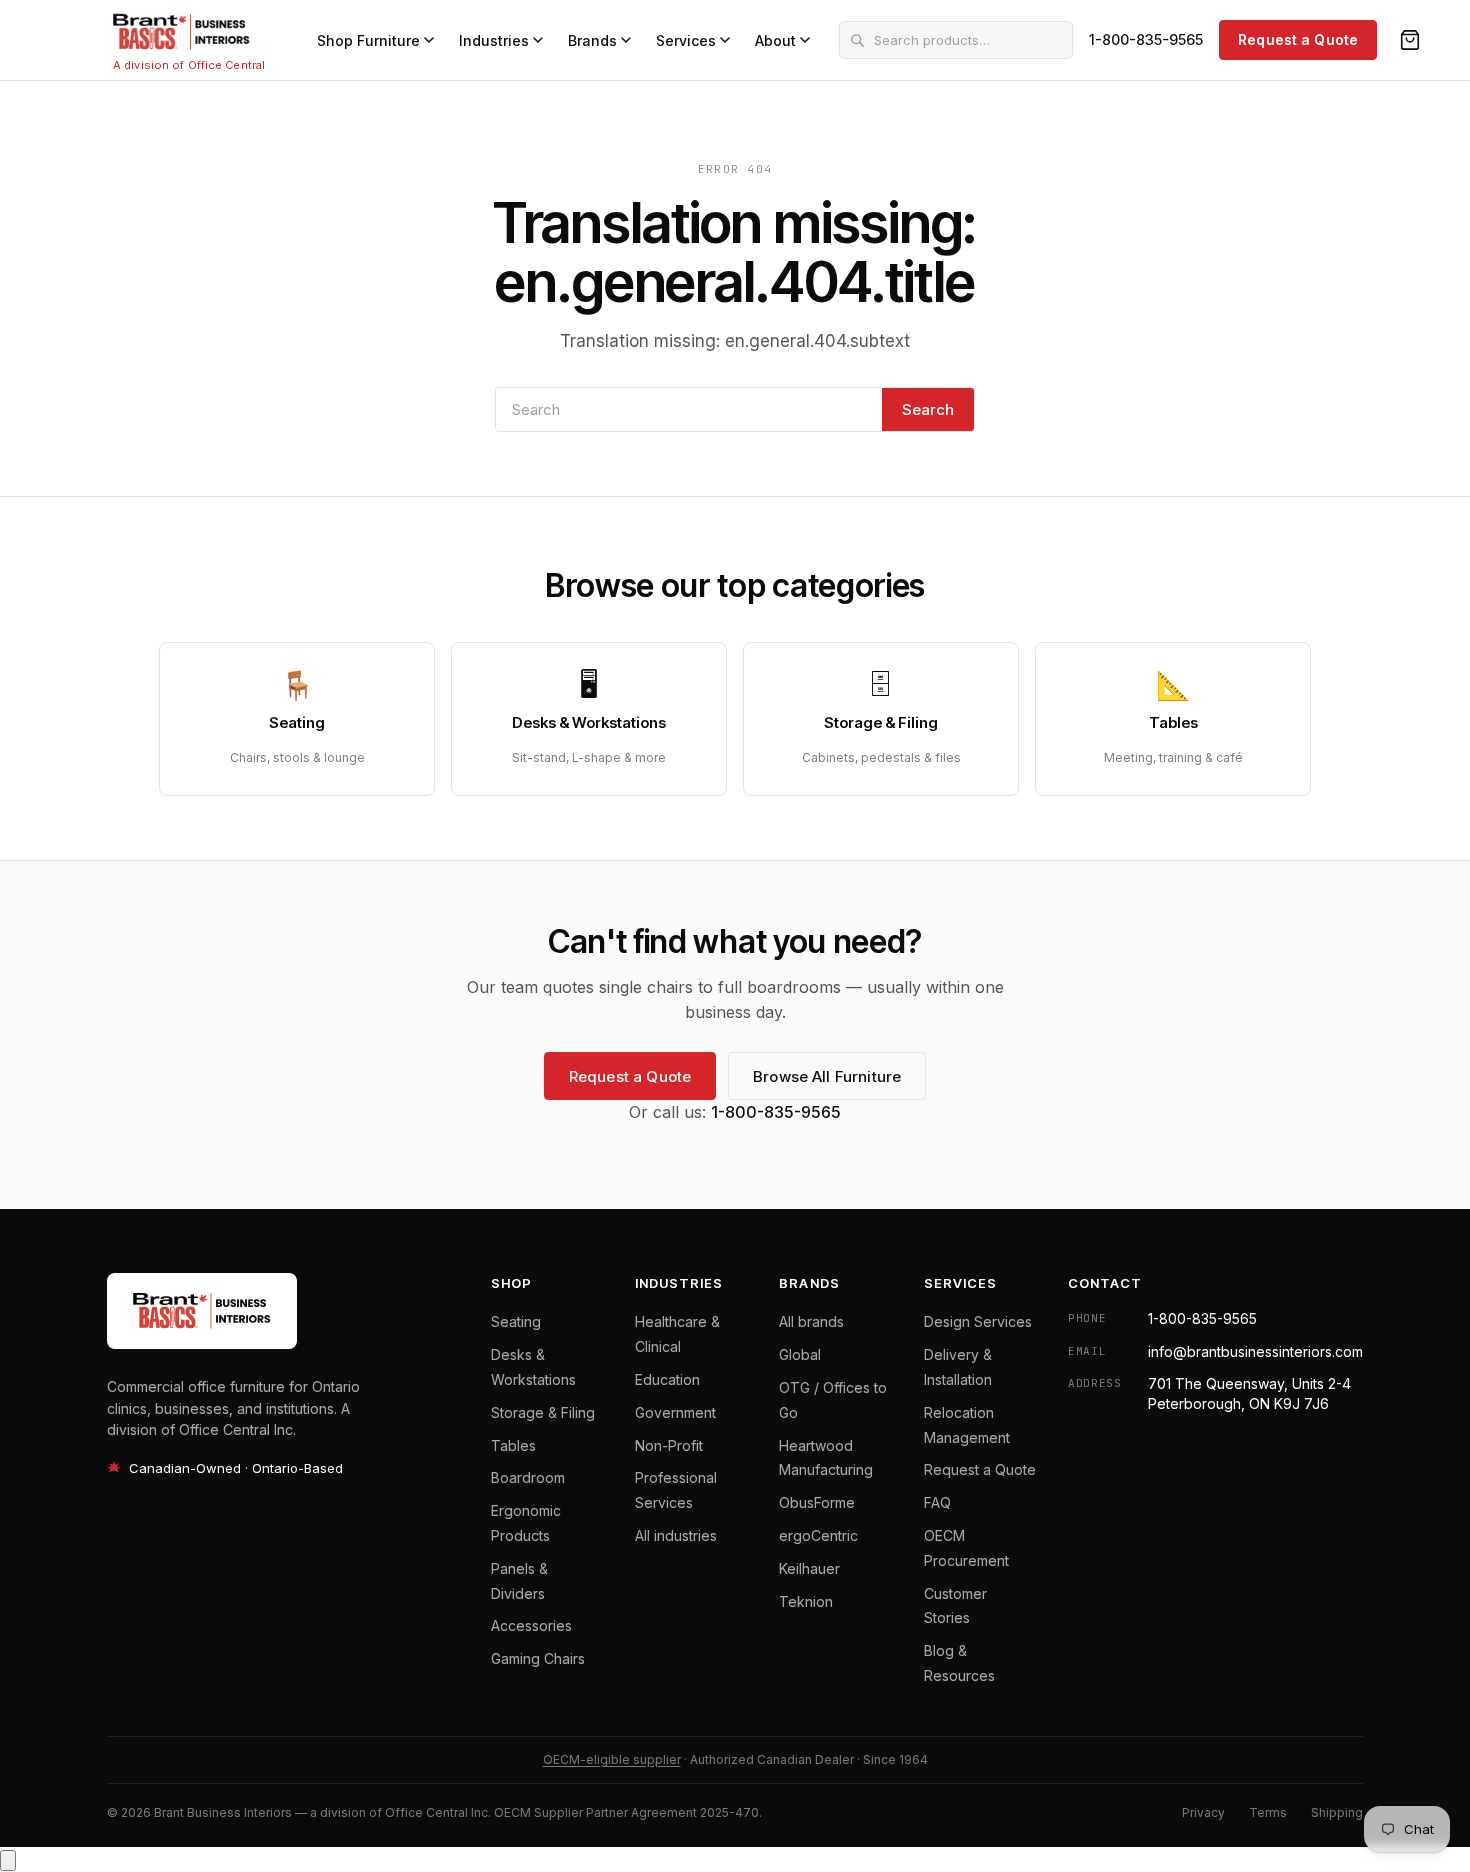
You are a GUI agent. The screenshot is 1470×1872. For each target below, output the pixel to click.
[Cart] (1410, 40)
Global (800, 1354)
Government (675, 1412)
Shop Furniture (368, 40)
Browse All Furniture (827, 1076)
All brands (811, 1321)
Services (686, 40)
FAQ (937, 1502)
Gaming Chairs (538, 1658)
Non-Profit (669, 1445)
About (775, 40)
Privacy (1203, 1812)
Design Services (978, 1321)
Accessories (531, 1625)
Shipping (1337, 1812)
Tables (513, 1445)
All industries (676, 1535)
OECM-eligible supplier (612, 1759)
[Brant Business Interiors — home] (181, 32)
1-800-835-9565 (1146, 39)
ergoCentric (818, 1535)
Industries (494, 40)
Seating (516, 1321)
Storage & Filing (543, 1412)
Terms (1268, 1812)
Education (667, 1379)
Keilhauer (809, 1568)
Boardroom (528, 1477)
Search (928, 409)
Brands (592, 40)
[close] (8, 1860)
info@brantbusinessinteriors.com (1255, 1351)
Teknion (806, 1601)
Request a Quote (1298, 39)
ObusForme (817, 1502)
